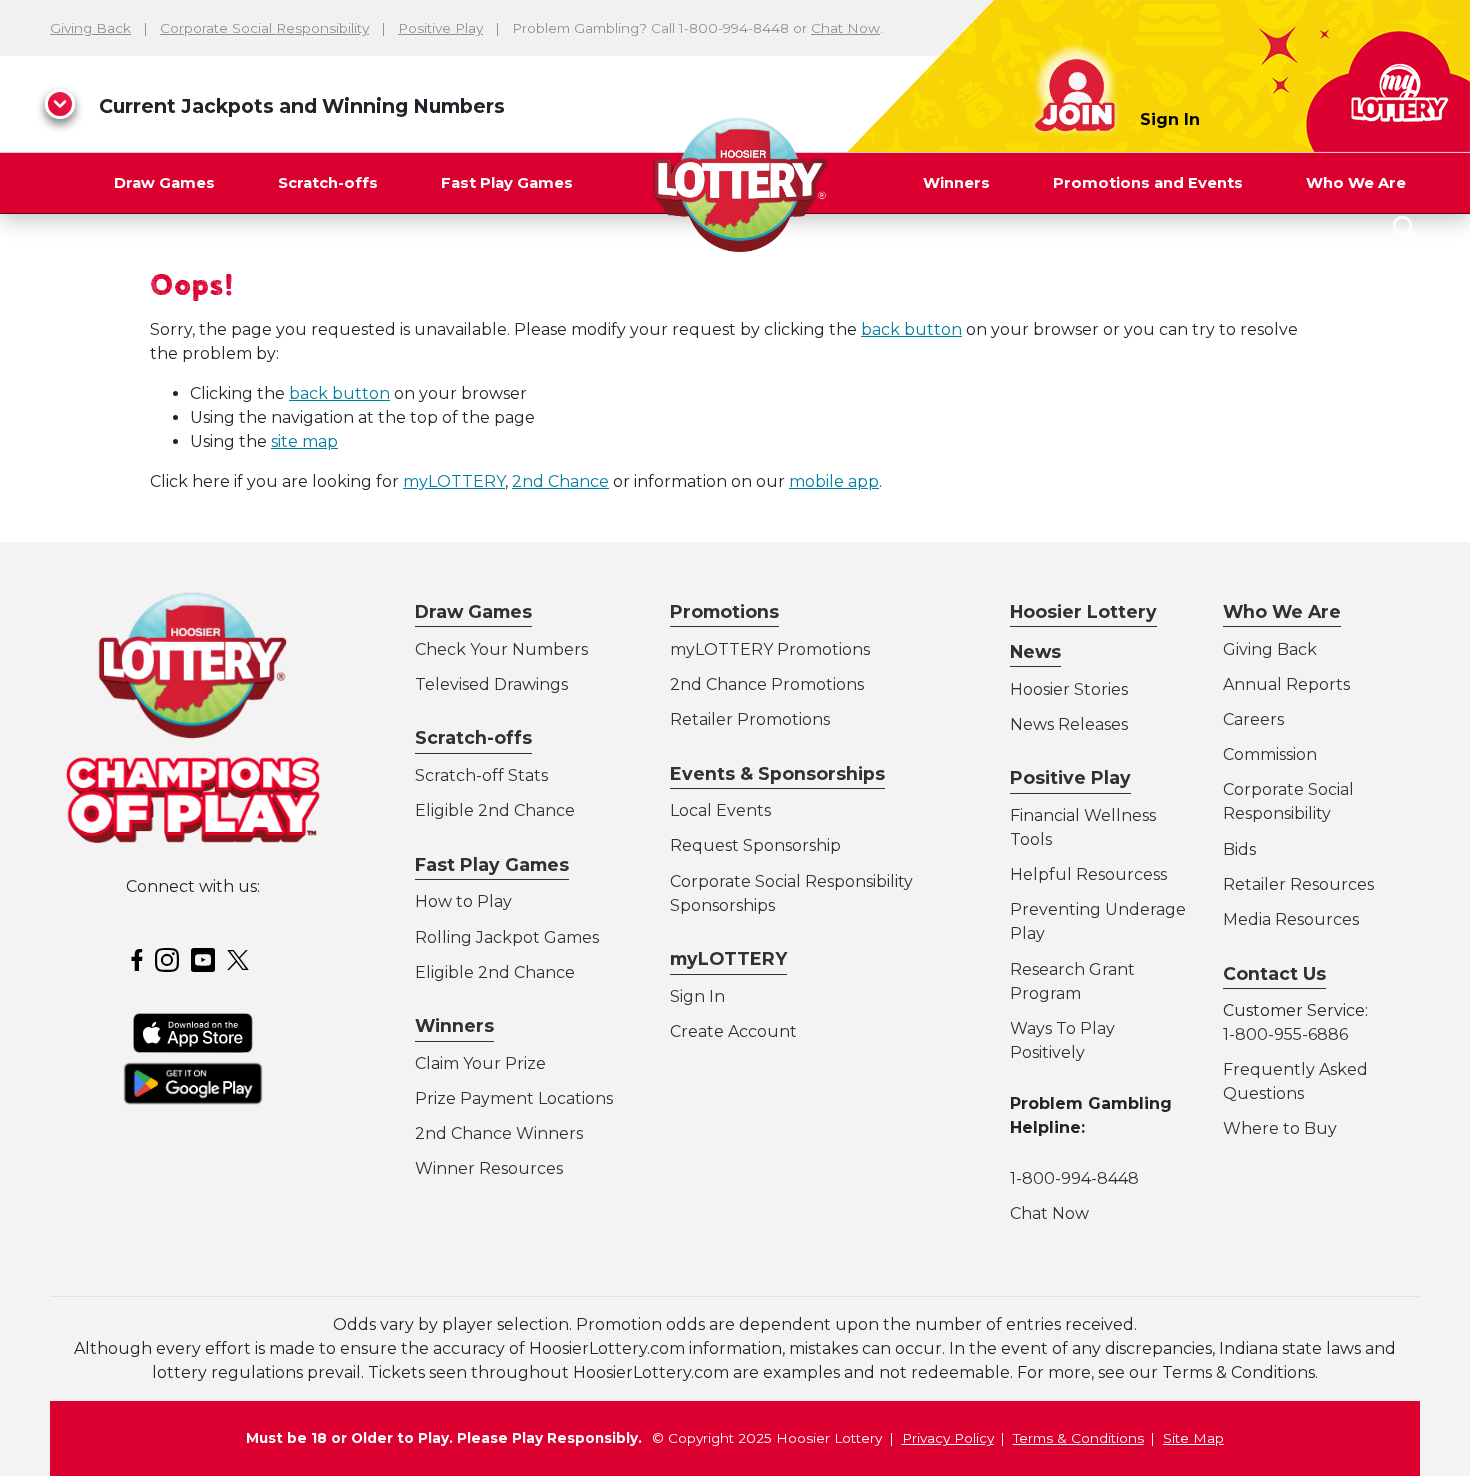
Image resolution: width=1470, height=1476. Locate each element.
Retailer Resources (1298, 884)
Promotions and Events (1148, 183)
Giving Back (90, 28)
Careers (1253, 719)
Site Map (1193, 1438)
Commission (1270, 754)
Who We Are (1356, 183)
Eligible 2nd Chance (495, 810)
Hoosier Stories (1069, 689)
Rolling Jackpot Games (507, 937)
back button (911, 329)
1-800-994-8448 (1074, 1178)
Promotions (724, 611)
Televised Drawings (491, 684)
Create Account (733, 1031)
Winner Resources (489, 1168)
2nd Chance (560, 481)
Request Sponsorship (755, 845)
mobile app (834, 481)
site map (304, 441)
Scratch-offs (328, 183)
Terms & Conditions (1078, 1438)
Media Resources (1291, 919)
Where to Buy (1280, 1128)
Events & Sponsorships (777, 773)
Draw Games (164, 183)
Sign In (1170, 119)
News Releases (1069, 724)
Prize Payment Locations (514, 1098)
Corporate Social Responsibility (264, 28)
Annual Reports (1286, 684)
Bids (1239, 849)
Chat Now (845, 28)
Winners (956, 183)
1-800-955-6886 (1285, 1034)
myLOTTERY (454, 481)
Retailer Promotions (750, 719)
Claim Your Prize (480, 1063)
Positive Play (440, 28)
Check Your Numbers (501, 649)
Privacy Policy (948, 1438)
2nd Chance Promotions (767, 684)
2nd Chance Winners (499, 1133)
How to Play (463, 901)
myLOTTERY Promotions (770, 649)
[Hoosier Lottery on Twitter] (241, 958)
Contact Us (1274, 973)
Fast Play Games (507, 183)
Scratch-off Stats (481, 775)
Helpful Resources (1085, 874)
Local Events (720, 810)
